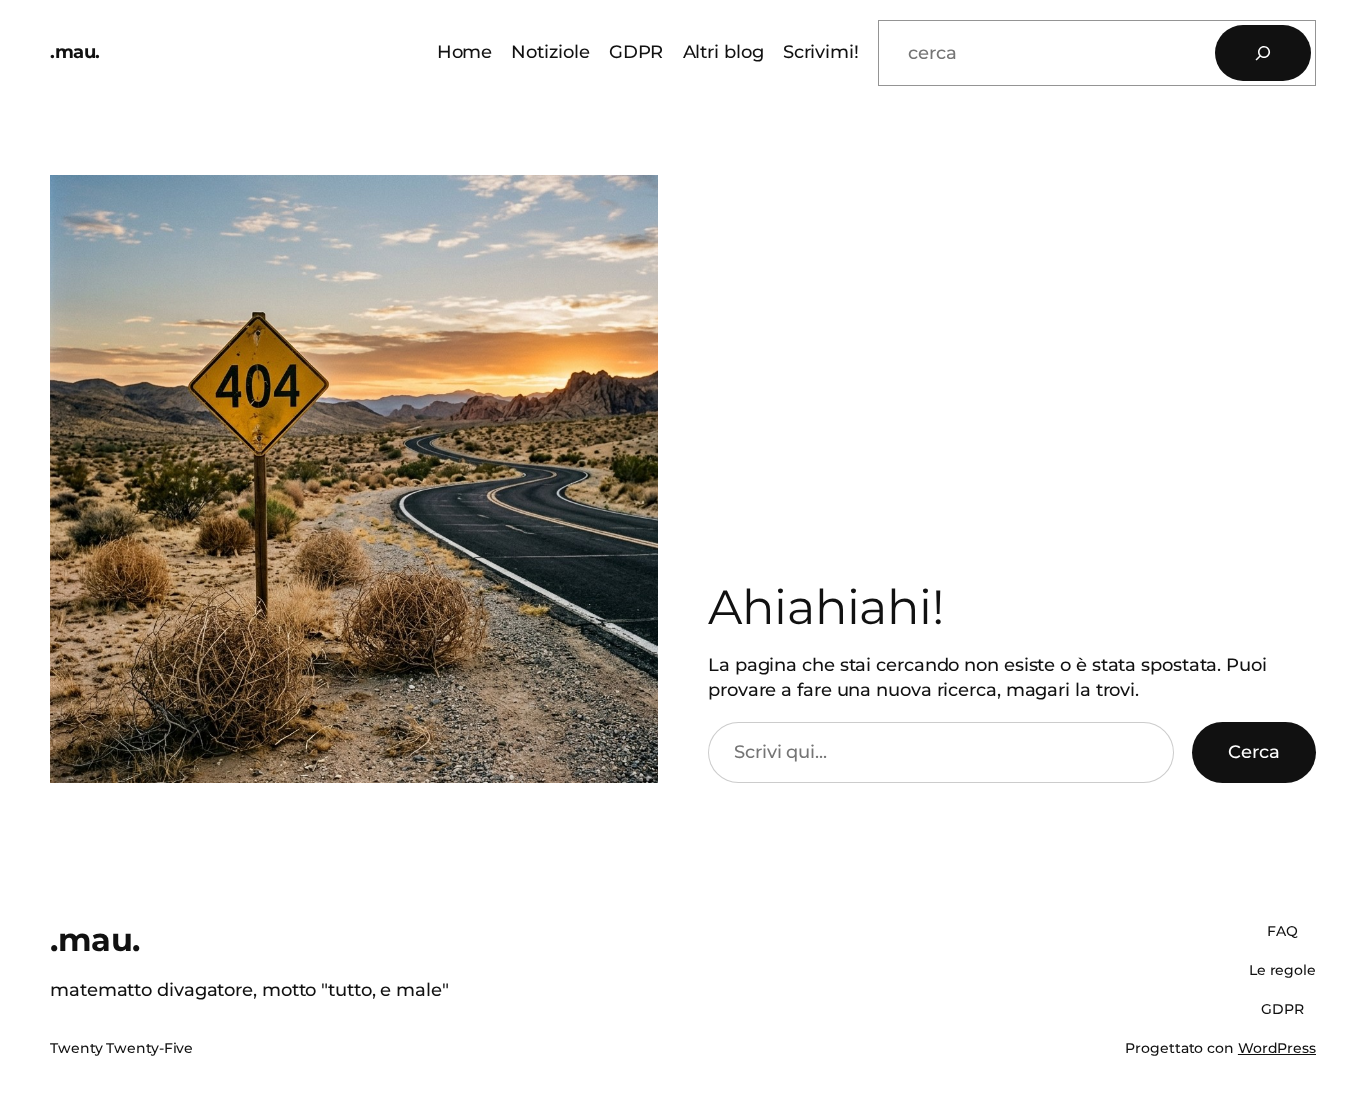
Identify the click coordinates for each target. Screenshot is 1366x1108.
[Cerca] (1263, 53)
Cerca (1254, 752)
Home (465, 52)
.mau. (75, 52)
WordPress (1277, 1048)
